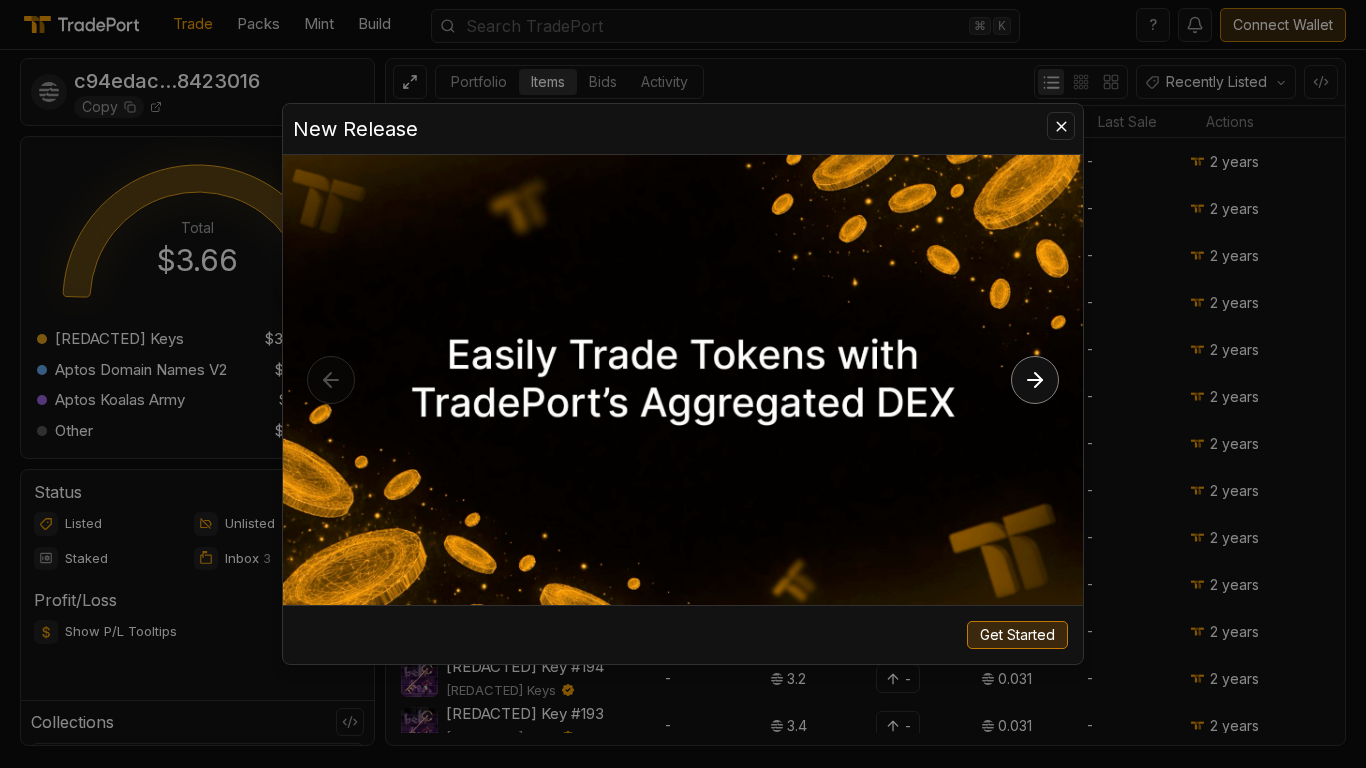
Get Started (1017, 634)
